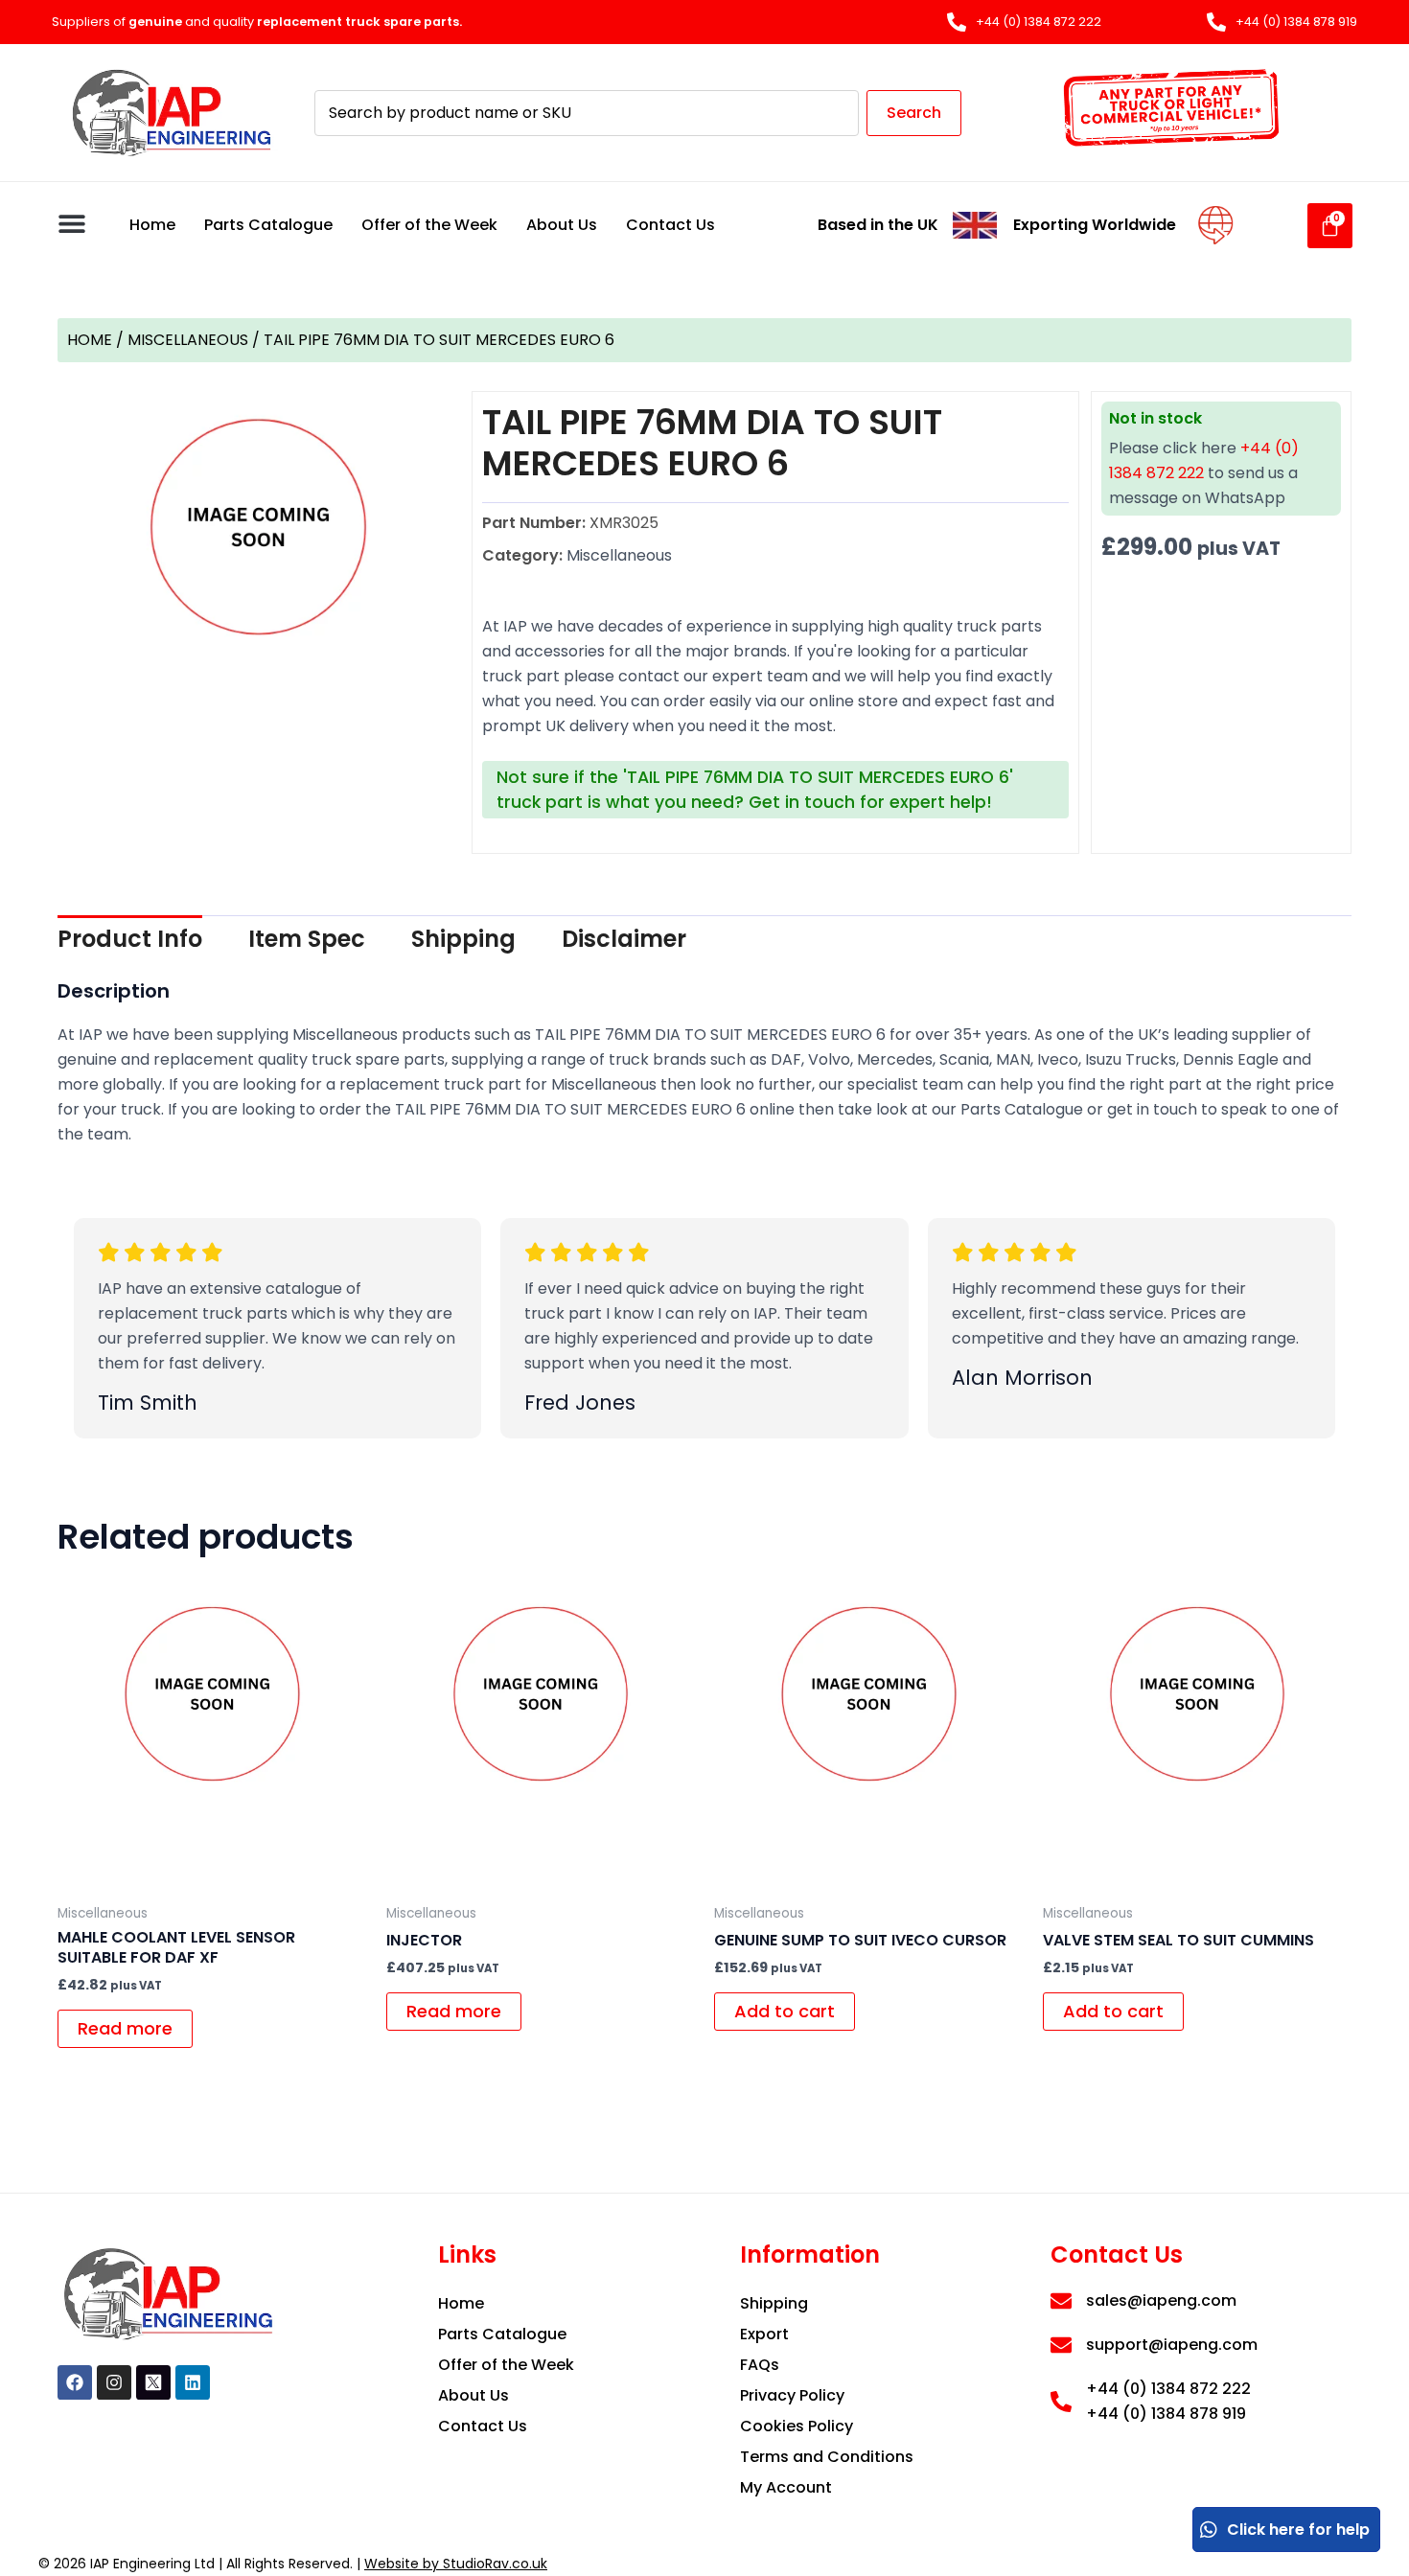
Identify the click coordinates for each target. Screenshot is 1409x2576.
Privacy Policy (792, 2395)
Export (764, 2334)
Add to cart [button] (785, 2011)
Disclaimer (624, 939)
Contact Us (670, 225)
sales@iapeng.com (1161, 2300)
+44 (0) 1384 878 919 (1166, 2414)
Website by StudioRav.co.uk (456, 2564)
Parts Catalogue (268, 225)
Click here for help (1298, 2530)
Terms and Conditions (827, 2457)
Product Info (130, 939)
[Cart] (1330, 226)
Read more (125, 2028)
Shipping (463, 939)
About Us (562, 225)
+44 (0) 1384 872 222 (1168, 2389)
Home (152, 225)
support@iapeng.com (1172, 2345)
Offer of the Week (429, 225)
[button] (71, 223)
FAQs (760, 2365)
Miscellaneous (188, 340)
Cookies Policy (797, 2426)
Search (914, 113)
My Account (786, 2487)
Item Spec (307, 939)
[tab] (130, 939)
